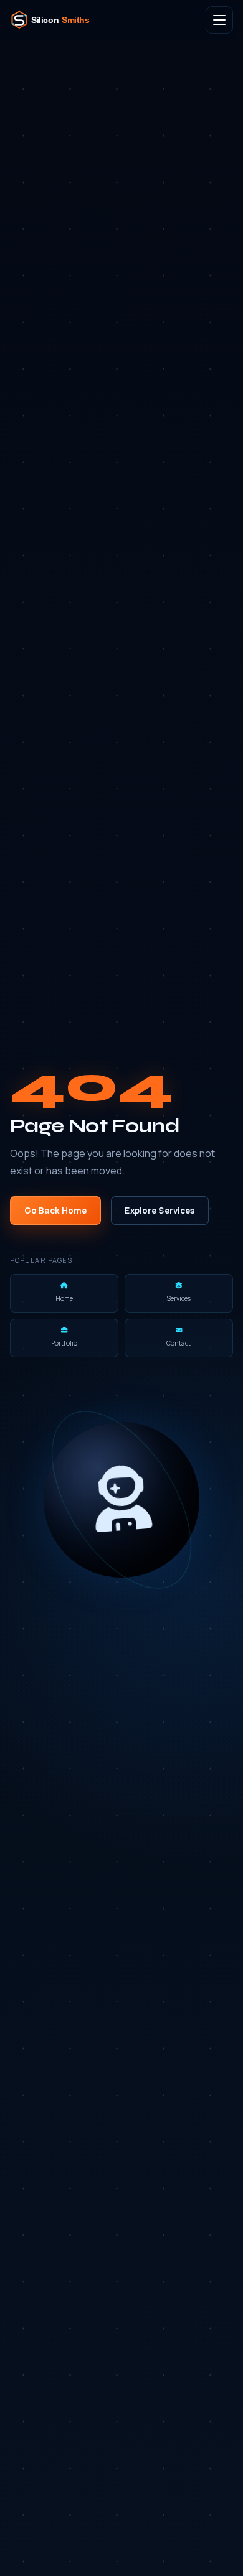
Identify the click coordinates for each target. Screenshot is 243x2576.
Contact (179, 1343)
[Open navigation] (219, 20)
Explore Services (160, 1211)
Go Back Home (56, 1211)
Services (179, 1298)
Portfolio (64, 1343)
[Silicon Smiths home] (58, 20)
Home (64, 1298)
